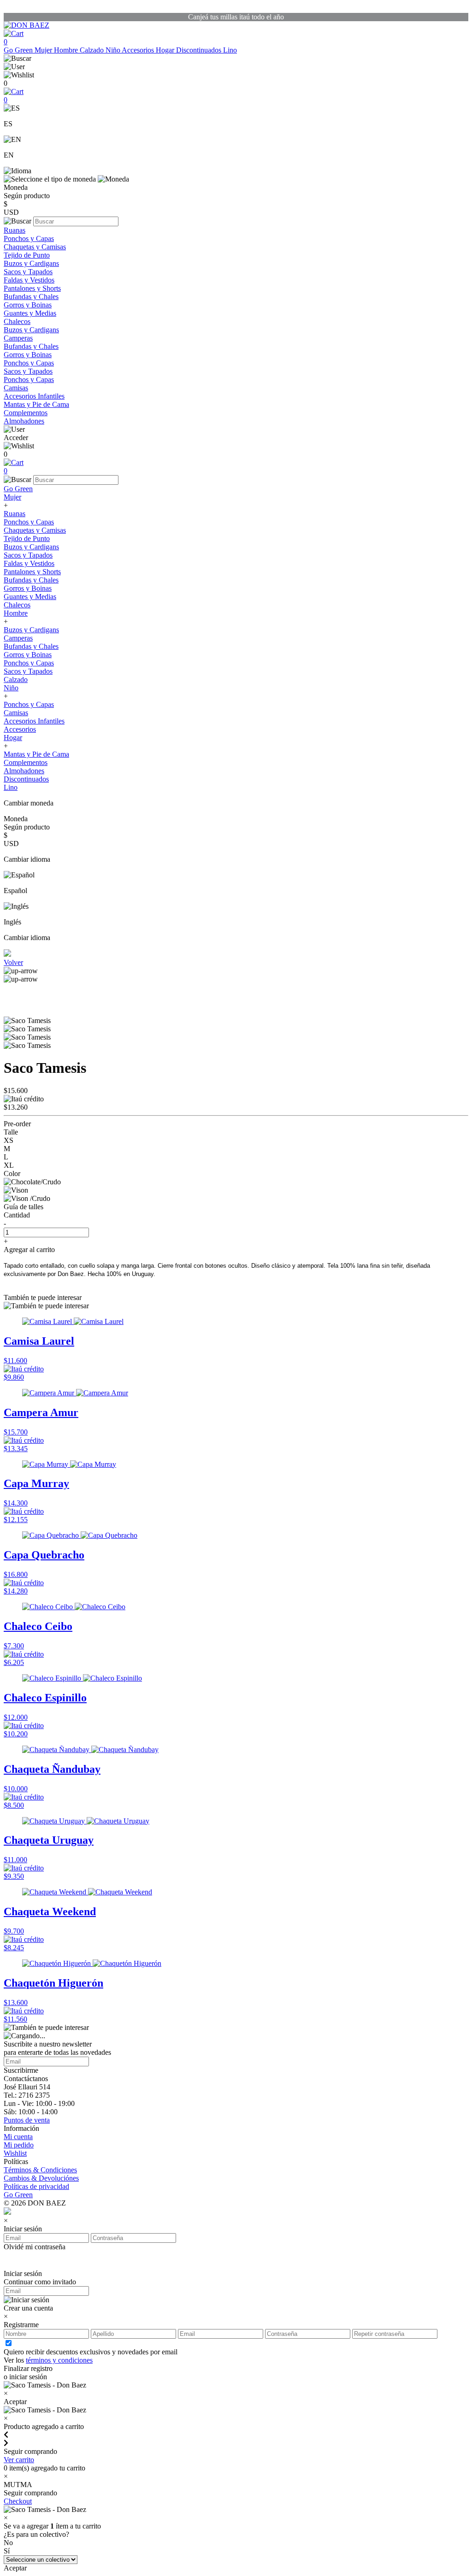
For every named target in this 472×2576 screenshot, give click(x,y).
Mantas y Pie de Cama (36, 404)
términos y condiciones (59, 2360)
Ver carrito (19, 2460)
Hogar (166, 50)
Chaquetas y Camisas (35, 247)
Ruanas (15, 230)
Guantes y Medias (30, 313)
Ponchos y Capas (29, 238)
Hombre (67, 50)
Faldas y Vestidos (29, 280)
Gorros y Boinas (28, 305)
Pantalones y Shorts (32, 288)
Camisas (16, 388)
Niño (114, 50)
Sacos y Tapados (28, 272)
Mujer (44, 50)
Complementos (26, 413)
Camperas (18, 338)
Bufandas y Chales (31, 297)
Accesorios (139, 50)
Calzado (93, 50)
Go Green (19, 50)
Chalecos (17, 321)
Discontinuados (200, 50)
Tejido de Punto (27, 255)
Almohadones (24, 421)
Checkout (18, 2501)
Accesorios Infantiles (34, 396)
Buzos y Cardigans (31, 263)
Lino (230, 50)
